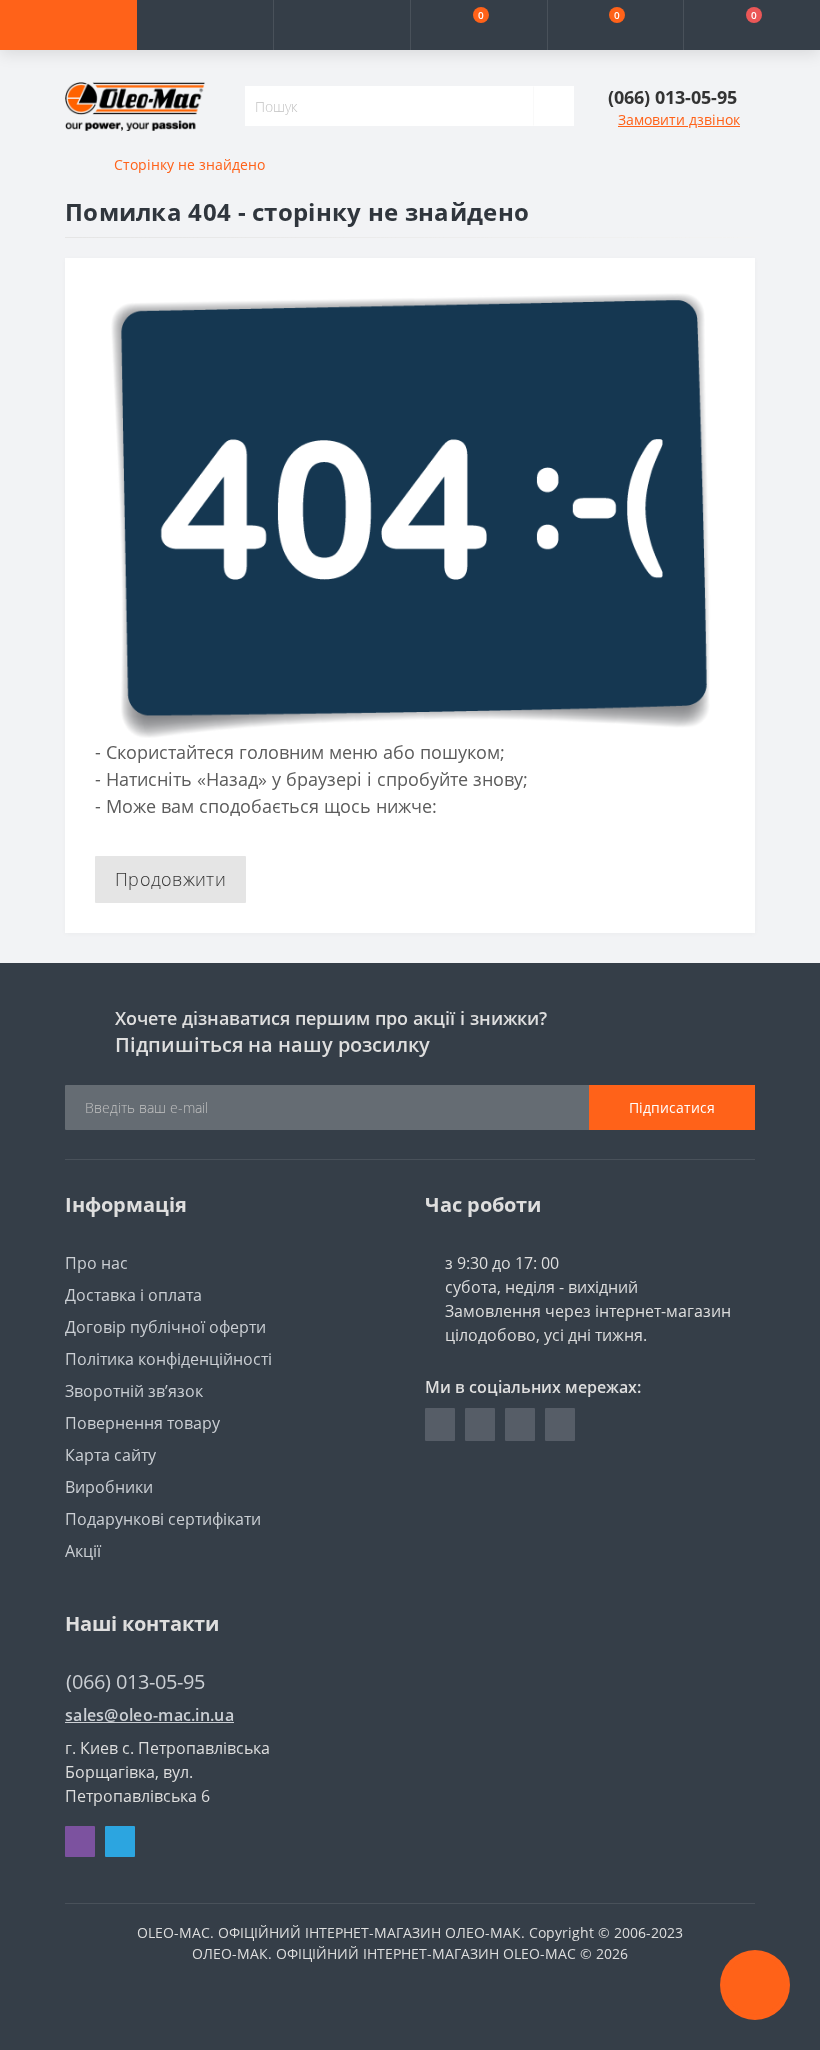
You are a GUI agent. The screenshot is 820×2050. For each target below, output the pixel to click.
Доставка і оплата (133, 1295)
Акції (83, 1551)
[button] (341, 25)
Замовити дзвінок (679, 119)
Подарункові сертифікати (163, 1519)
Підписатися (672, 1107)
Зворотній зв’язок (134, 1391)
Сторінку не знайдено (189, 164)
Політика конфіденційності (168, 1359)
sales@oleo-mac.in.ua (149, 1715)
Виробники (109, 1487)
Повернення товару (142, 1423)
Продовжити (170, 879)
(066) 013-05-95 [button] (135, 1681)
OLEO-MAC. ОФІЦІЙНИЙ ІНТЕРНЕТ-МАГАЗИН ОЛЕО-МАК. (331, 1932)
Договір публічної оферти (165, 1327)
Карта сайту (110, 1455)
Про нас (96, 1263)
